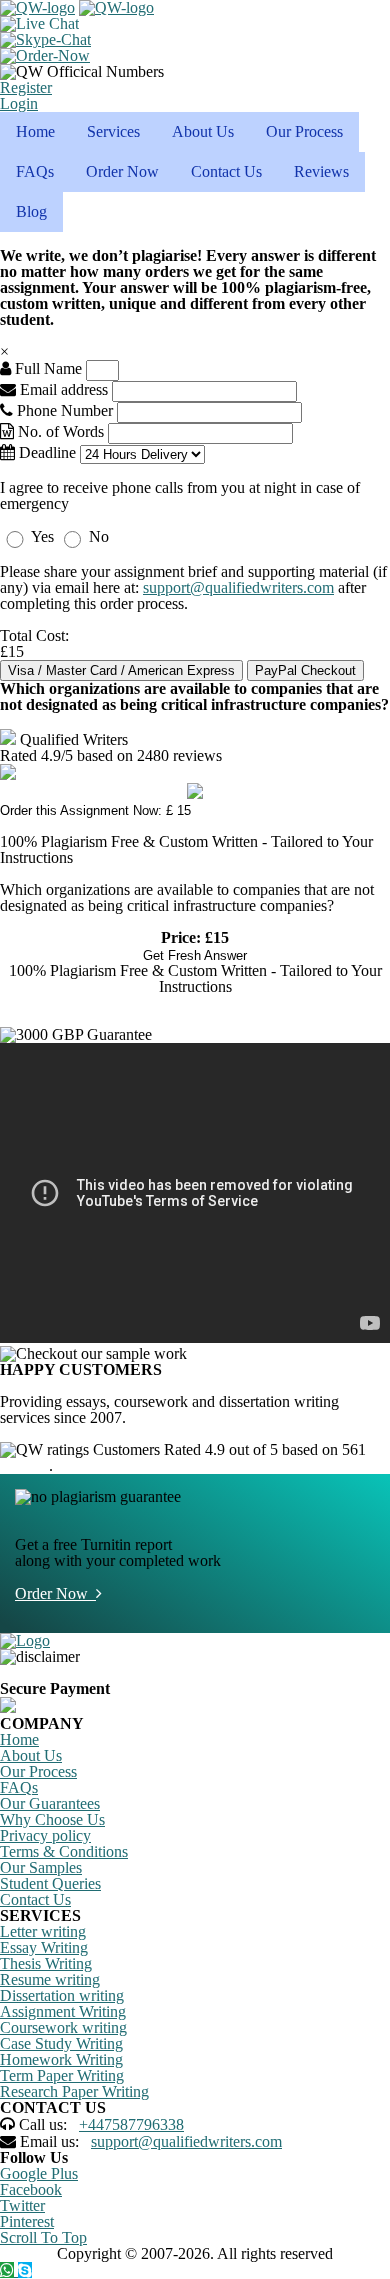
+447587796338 (131, 2124)
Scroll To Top (43, 2237)
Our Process (304, 131)
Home (35, 131)
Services (113, 131)
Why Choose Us (52, 1819)
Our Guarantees (50, 1803)
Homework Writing (61, 2059)
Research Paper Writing (74, 2091)
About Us (203, 131)
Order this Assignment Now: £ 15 (95, 810)
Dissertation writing (62, 1995)
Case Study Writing (61, 2043)
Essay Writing (44, 1947)
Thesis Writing (46, 1963)
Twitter (22, 2205)
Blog (31, 211)
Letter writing (43, 1931)
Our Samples (41, 1867)
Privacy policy (45, 1835)
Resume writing (50, 1979)
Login (19, 103)
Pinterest (27, 2221)
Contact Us (226, 171)
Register (26, 87)
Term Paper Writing (62, 2075)
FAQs (35, 171)
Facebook (31, 2189)
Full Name (46, 368)
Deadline (45, 452)
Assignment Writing (63, 2011)
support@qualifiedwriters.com (238, 587)
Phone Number (65, 410)
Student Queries (50, 1883)
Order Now (122, 171)
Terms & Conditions (64, 1851)
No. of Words (61, 431)
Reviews (321, 171)
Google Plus (39, 2173)
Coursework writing (63, 2027)
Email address (62, 389)
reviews (24, 1465)
